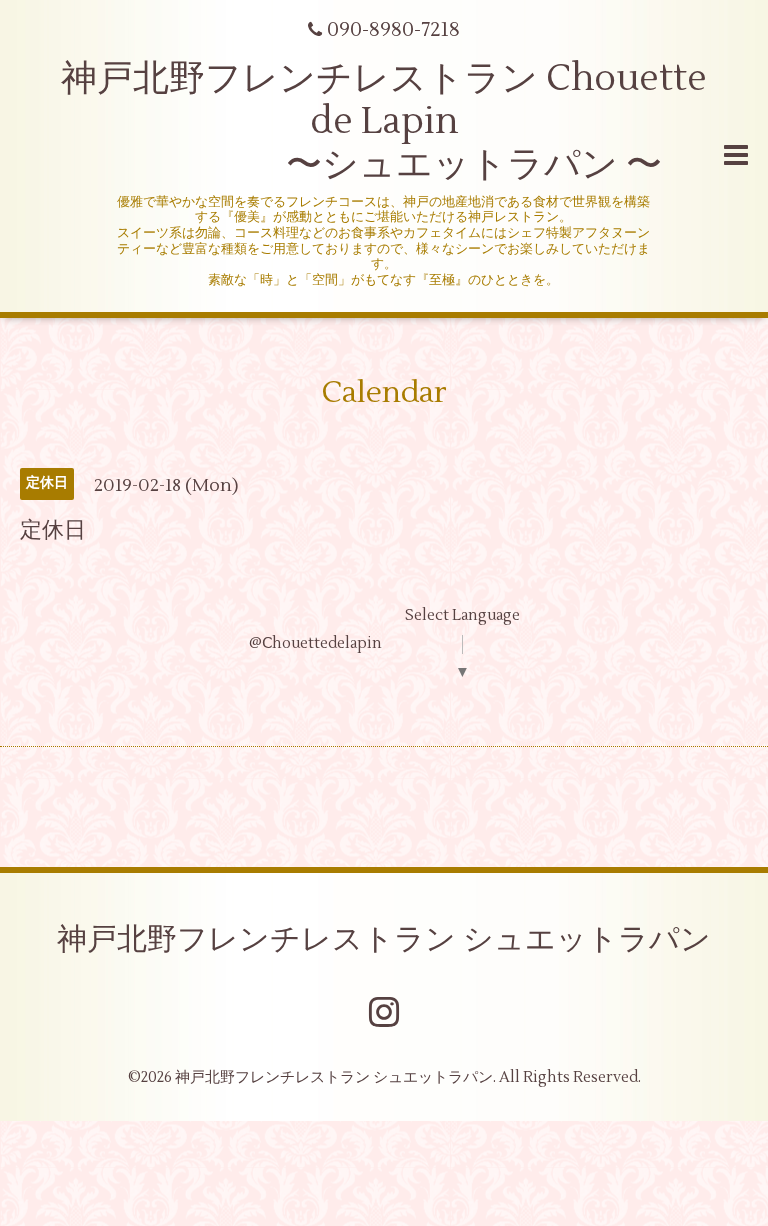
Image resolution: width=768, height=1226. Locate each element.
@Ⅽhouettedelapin (315, 643)
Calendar (384, 392)
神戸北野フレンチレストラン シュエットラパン (384, 939)
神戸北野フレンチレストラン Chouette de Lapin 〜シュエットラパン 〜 (384, 122)
